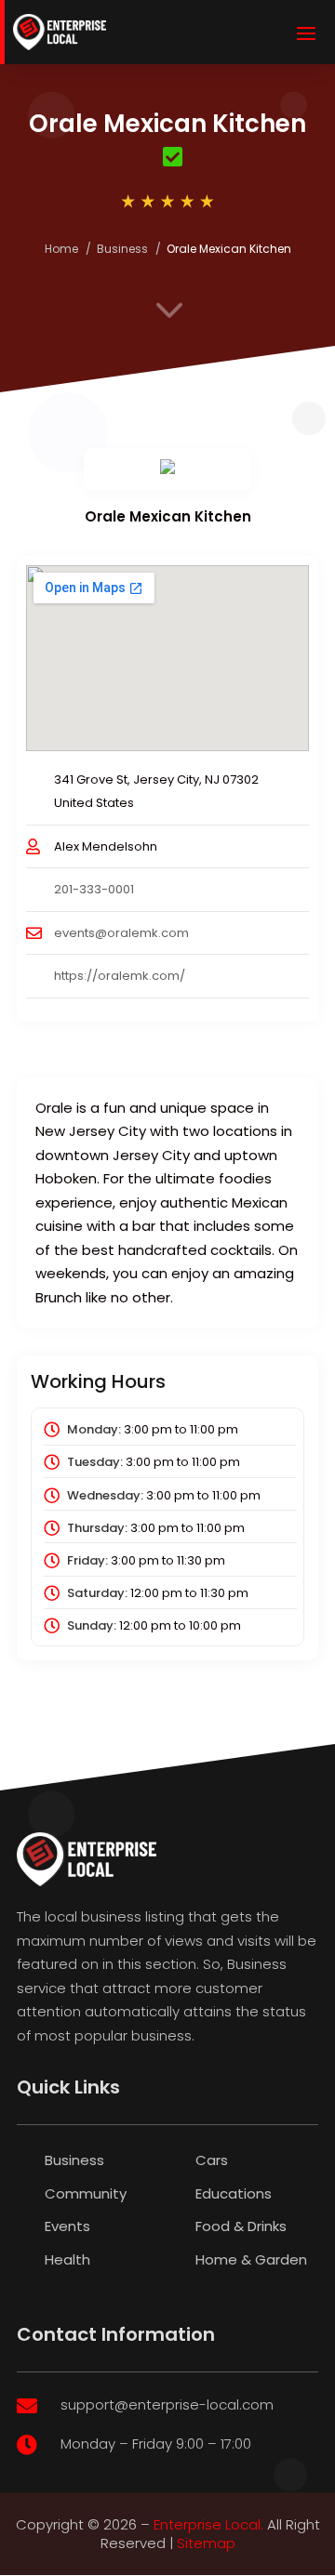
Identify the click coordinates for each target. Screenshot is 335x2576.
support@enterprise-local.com (167, 2404)
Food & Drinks (241, 2226)
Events (67, 2226)
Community (86, 2193)
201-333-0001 (94, 889)
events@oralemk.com (121, 933)
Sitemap (206, 2543)
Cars (212, 2160)
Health (67, 2259)
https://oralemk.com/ (120, 976)
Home (61, 249)
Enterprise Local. (208, 2524)
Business (122, 249)
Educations (234, 2193)
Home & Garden (251, 2259)
